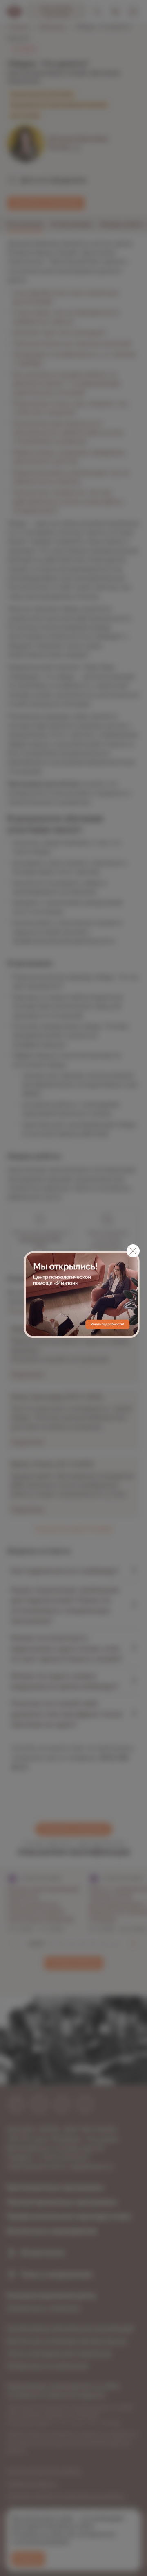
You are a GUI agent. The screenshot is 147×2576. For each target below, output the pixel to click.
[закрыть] (133, 1251)
